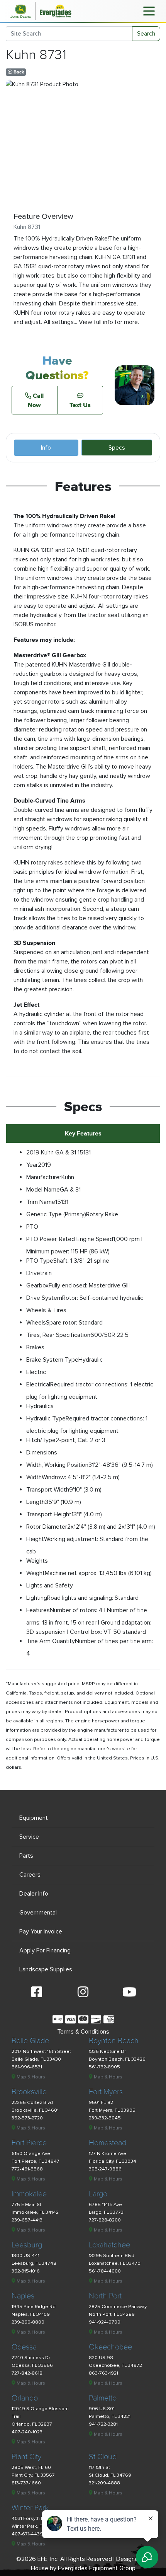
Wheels (36, 1323)
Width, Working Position (57, 1465)
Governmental (38, 1913)
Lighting (37, 1598)
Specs (117, 448)
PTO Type (40, 1261)
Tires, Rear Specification (58, 1335)
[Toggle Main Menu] (149, 10)
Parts (26, 1856)
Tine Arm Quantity (51, 1641)
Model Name (43, 1190)
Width (34, 1477)
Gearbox (37, 1285)
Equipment (34, 1818)
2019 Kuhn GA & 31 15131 (58, 1152)
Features (38, 1610)
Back (18, 72)
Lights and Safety (50, 1585)
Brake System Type (52, 1360)
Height (35, 1539)
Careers (30, 1875)
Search (146, 34)
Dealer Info (34, 1894)
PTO (32, 1227)
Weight (36, 1573)
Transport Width (48, 1490)
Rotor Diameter (47, 1527)
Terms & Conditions (83, 2032)
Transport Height (49, 1514)
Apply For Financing (45, 1950)
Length (36, 1502)
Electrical (38, 1384)
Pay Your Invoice (41, 1932)
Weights (37, 1561)
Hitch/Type (41, 1440)
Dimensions (42, 1453)
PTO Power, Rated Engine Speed (70, 1239)
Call (36, 400)
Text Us (80, 405)
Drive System (44, 1298)
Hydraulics (40, 1406)
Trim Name (41, 1202)
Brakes (35, 1347)
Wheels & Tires (46, 1310)
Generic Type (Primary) (56, 1214)
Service (29, 1837)
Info (46, 448)
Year (32, 1165)
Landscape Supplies (46, 1969)
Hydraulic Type (46, 1418)
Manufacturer (44, 1177)
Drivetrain (39, 1273)
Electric (36, 1372)
